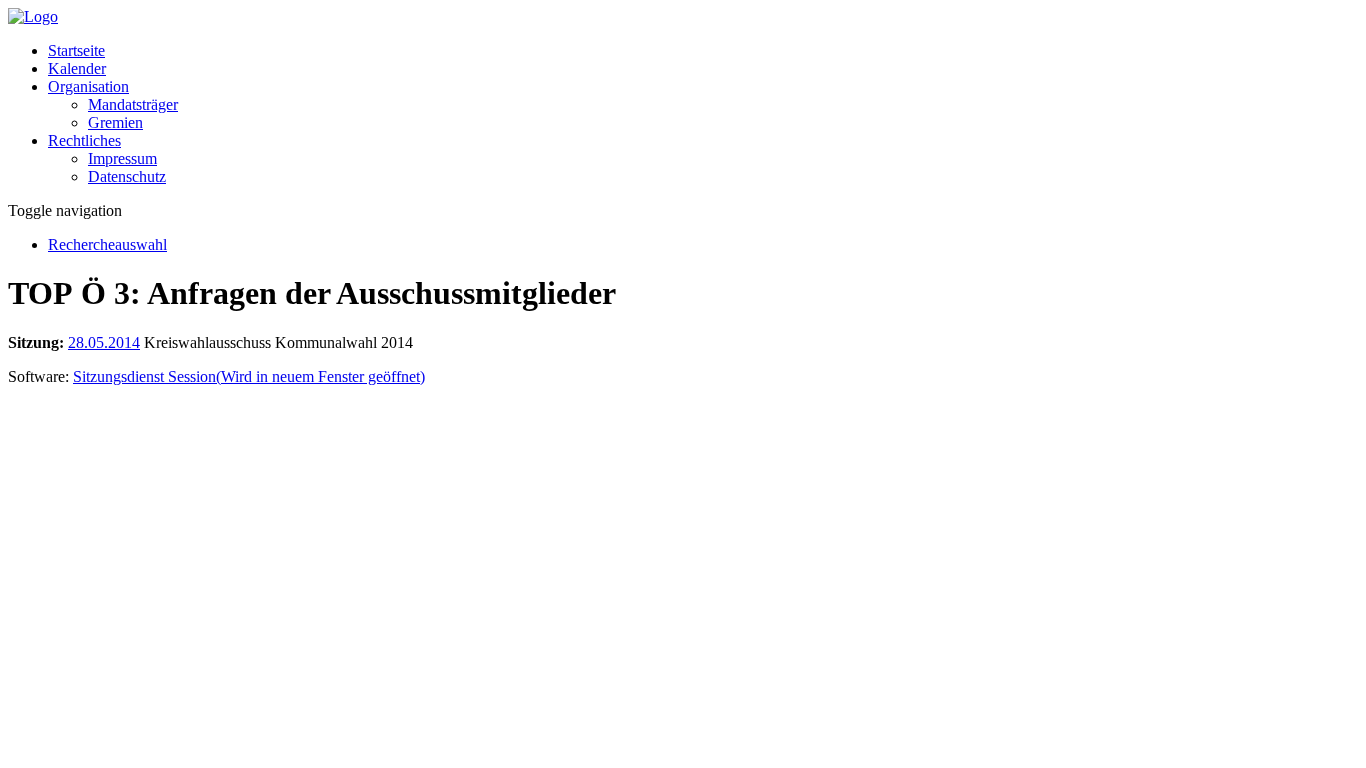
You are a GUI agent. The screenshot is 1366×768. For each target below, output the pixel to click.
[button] (88, 86)
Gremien (115, 122)
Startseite (76, 50)
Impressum (122, 158)
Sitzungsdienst (249, 376)
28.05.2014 (104, 342)
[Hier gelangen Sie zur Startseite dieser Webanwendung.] (33, 16)
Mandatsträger (133, 104)
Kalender (77, 68)
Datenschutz (127, 176)
